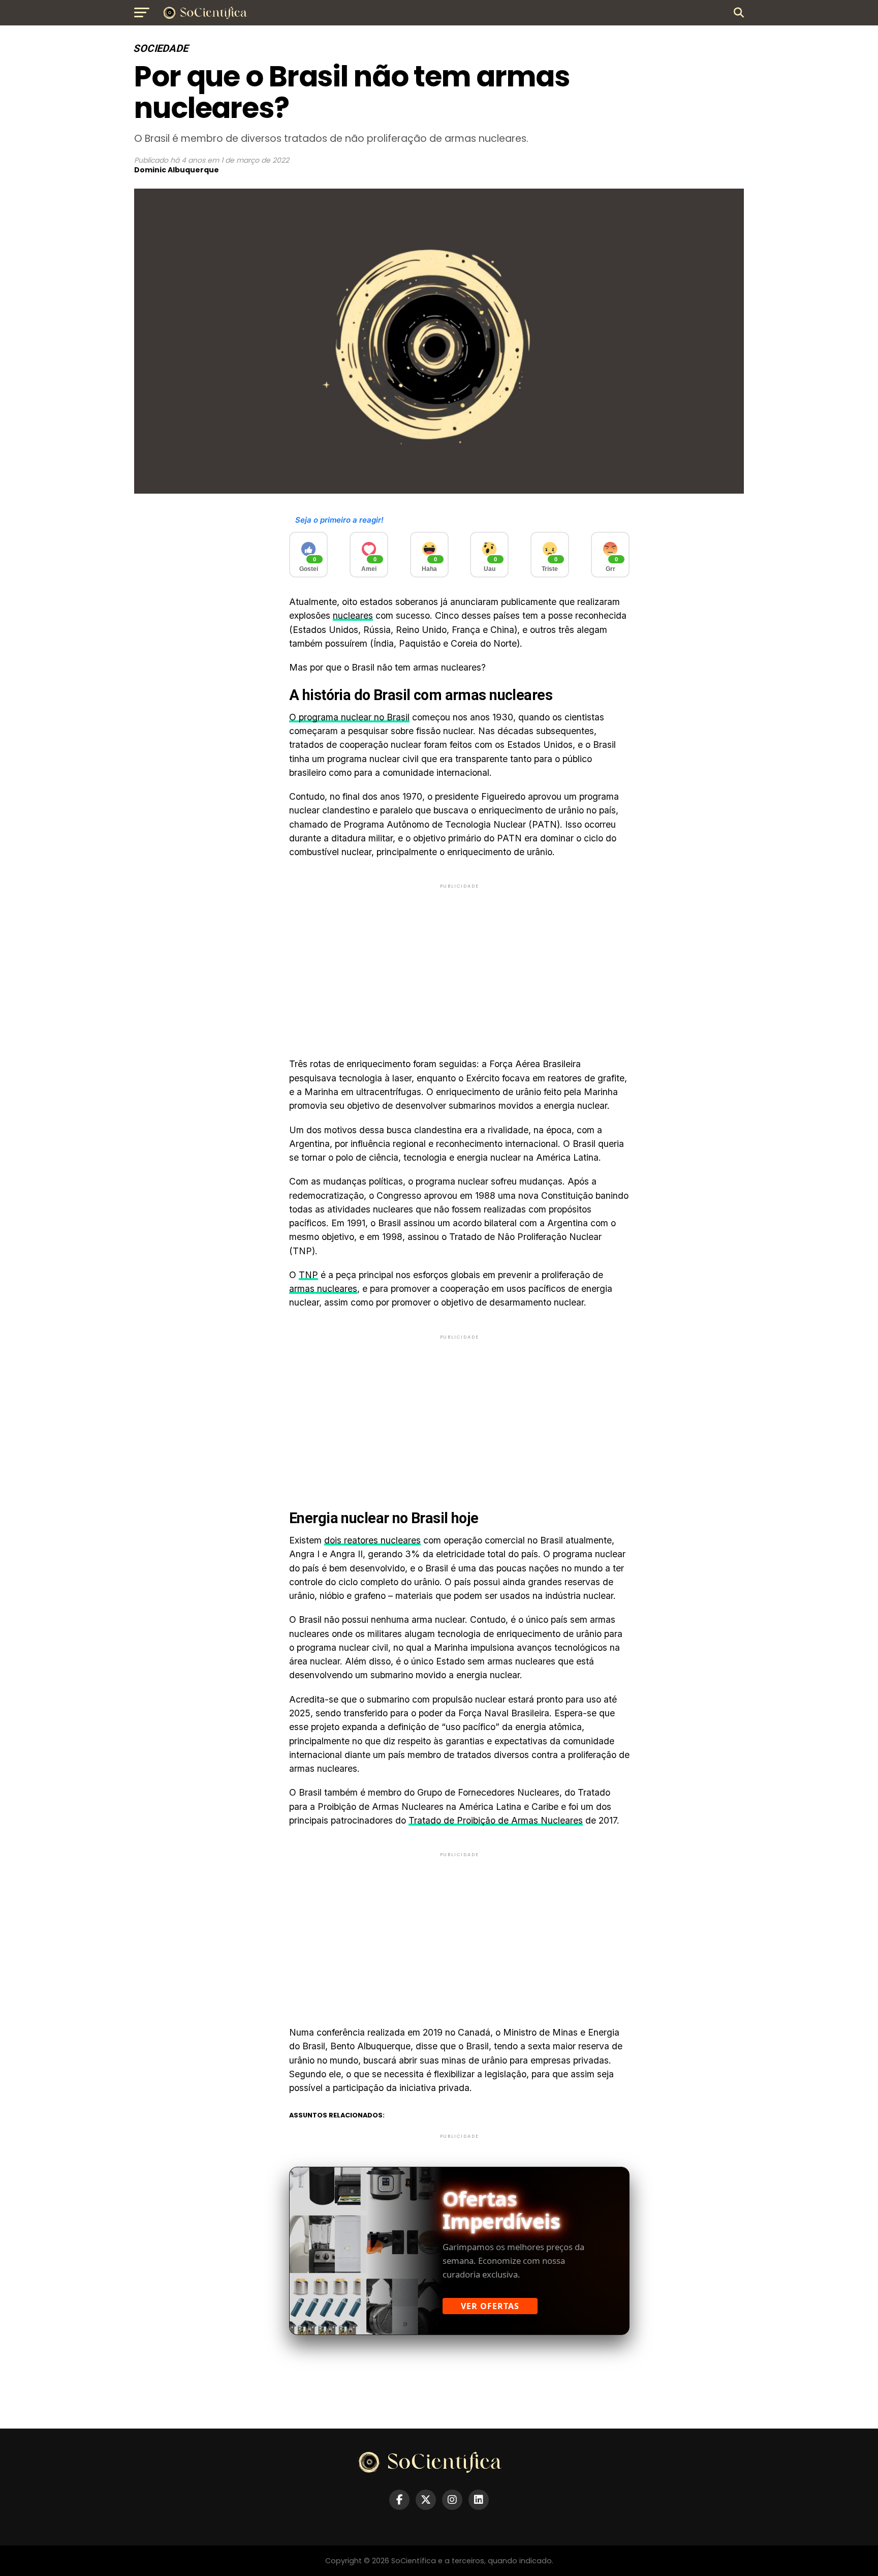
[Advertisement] (459, 962)
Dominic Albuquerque (177, 170)
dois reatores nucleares (372, 1540)
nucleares (353, 615)
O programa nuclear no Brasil (349, 717)
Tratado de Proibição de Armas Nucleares (496, 1820)
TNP (308, 1275)
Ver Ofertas (490, 2306)
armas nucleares (323, 1289)
